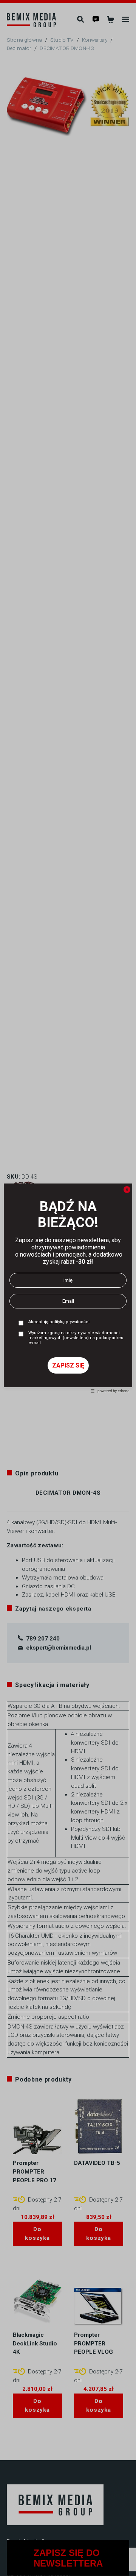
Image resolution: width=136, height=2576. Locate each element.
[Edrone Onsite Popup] (68, 1288)
